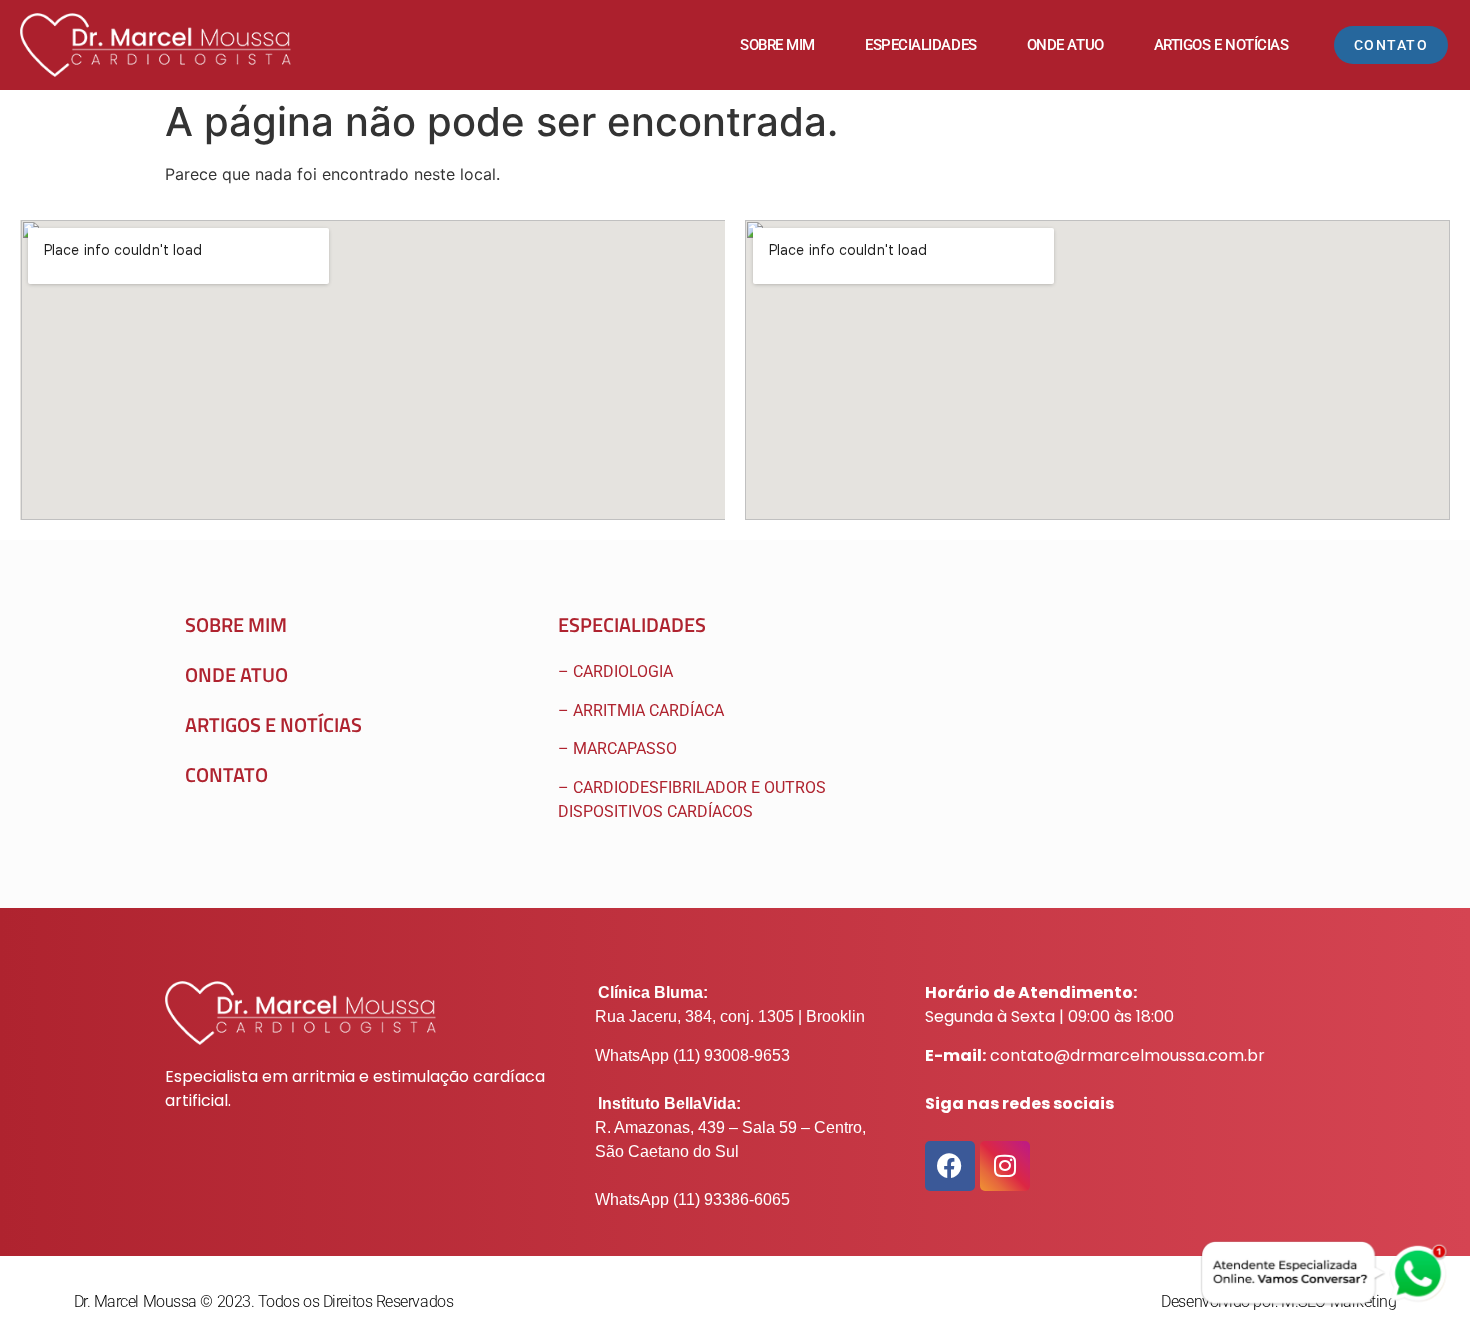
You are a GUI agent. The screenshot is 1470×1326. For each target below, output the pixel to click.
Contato (226, 774)
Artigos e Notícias (1221, 45)
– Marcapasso (619, 748)
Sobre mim (777, 45)
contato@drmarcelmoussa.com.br (1127, 1055)
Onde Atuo (1065, 45)
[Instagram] (1005, 1166)
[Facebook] (950, 1166)
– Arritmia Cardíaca (641, 710)
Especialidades (921, 45)
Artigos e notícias (273, 724)
